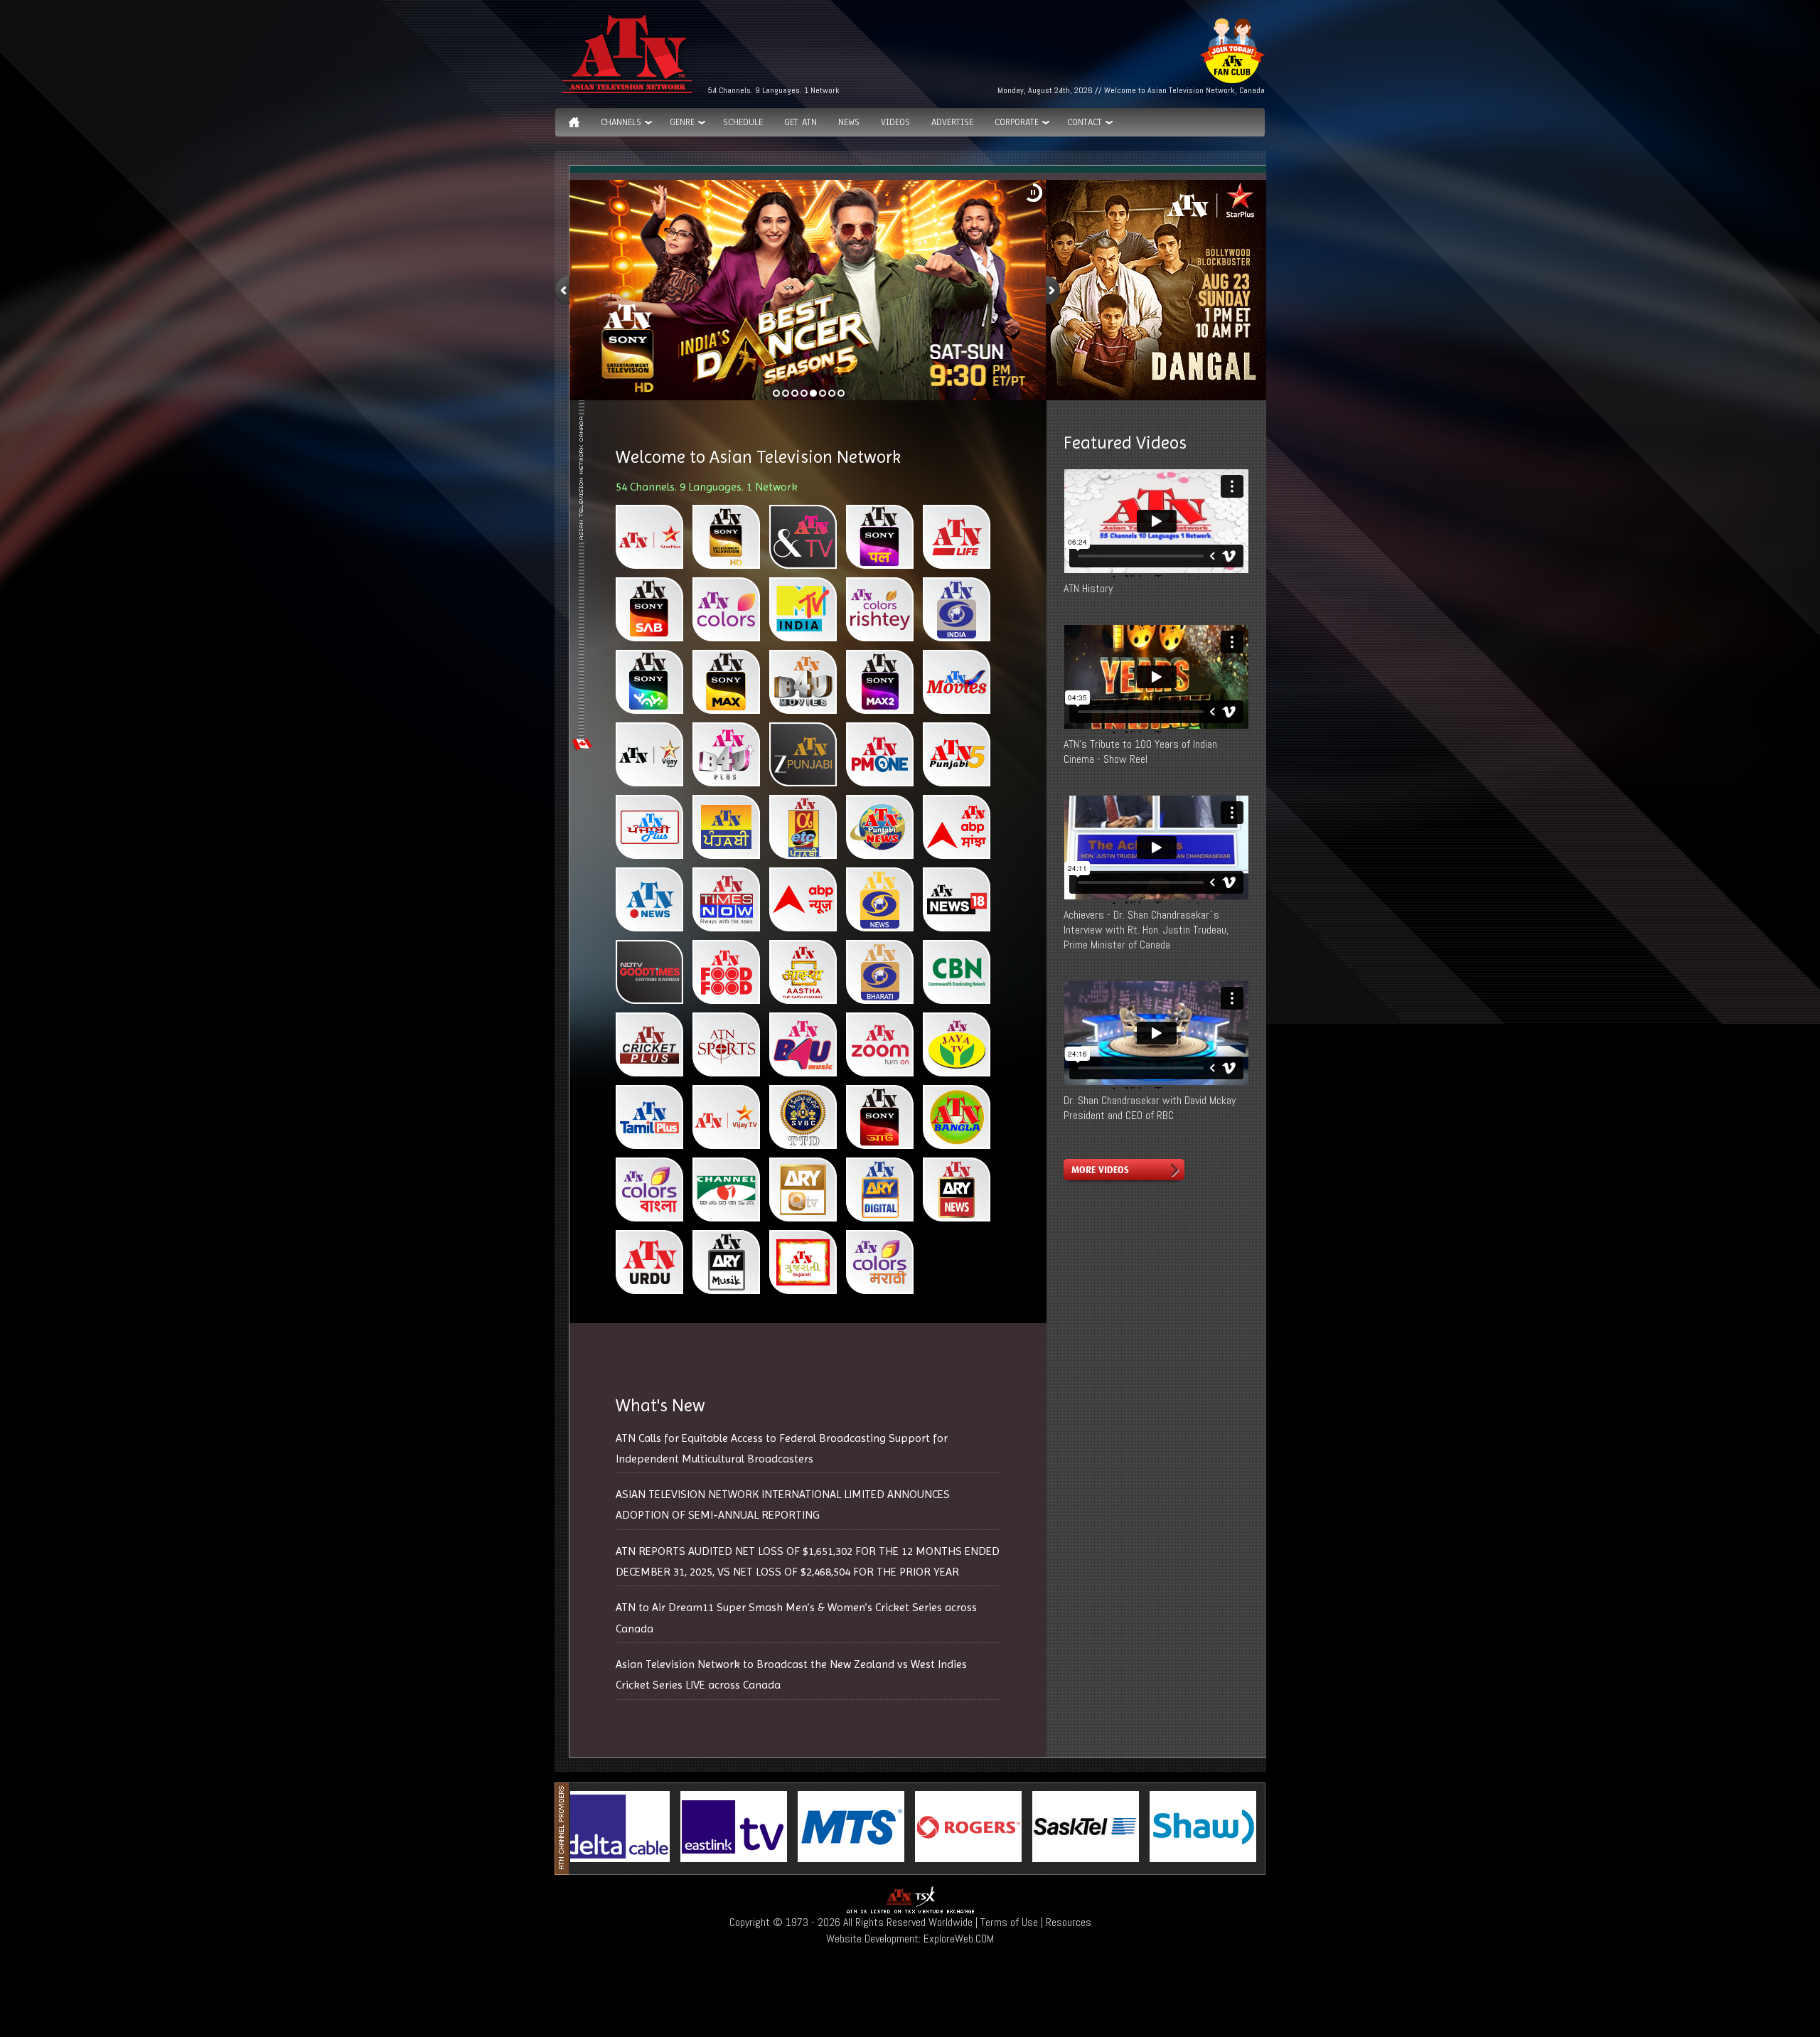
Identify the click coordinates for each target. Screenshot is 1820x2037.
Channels (621, 122)
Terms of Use (1009, 1922)
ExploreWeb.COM (959, 1939)
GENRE (682, 122)
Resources (1069, 1922)
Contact (1085, 122)
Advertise (952, 122)
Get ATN (801, 122)
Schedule (743, 122)
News (849, 122)
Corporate (1017, 122)
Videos (895, 122)
